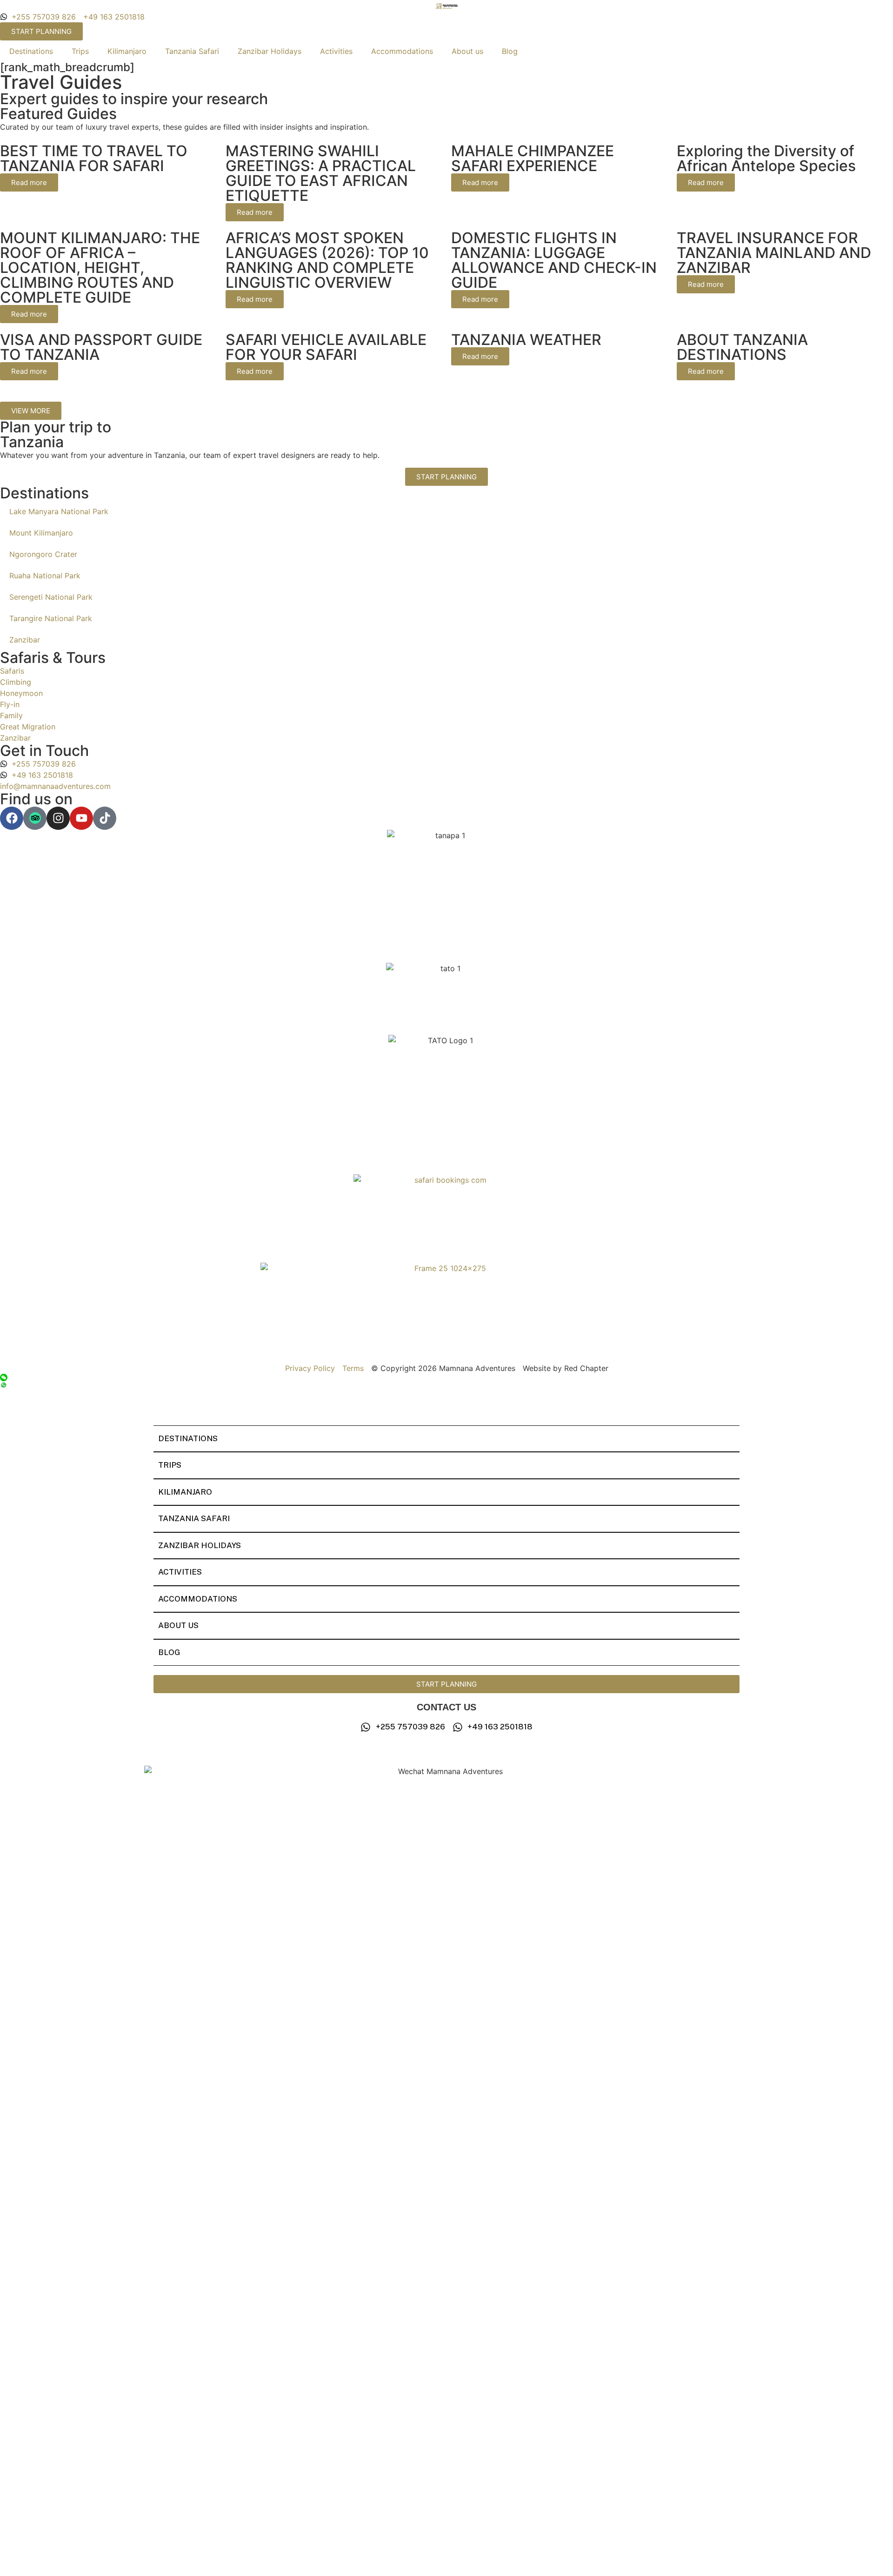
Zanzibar (25, 640)
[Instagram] (58, 818)
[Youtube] (81, 818)
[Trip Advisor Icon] (35, 818)
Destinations (31, 51)
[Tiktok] (105, 818)
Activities (336, 51)
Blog (510, 51)
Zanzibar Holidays (270, 51)
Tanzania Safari (192, 51)
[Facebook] (12, 818)
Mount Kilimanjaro (41, 533)
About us (467, 51)
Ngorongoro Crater (43, 554)
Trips (80, 51)
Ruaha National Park (45, 576)
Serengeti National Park (51, 597)
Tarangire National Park (51, 618)
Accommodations (402, 51)
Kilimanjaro (127, 51)
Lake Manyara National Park (59, 511)
